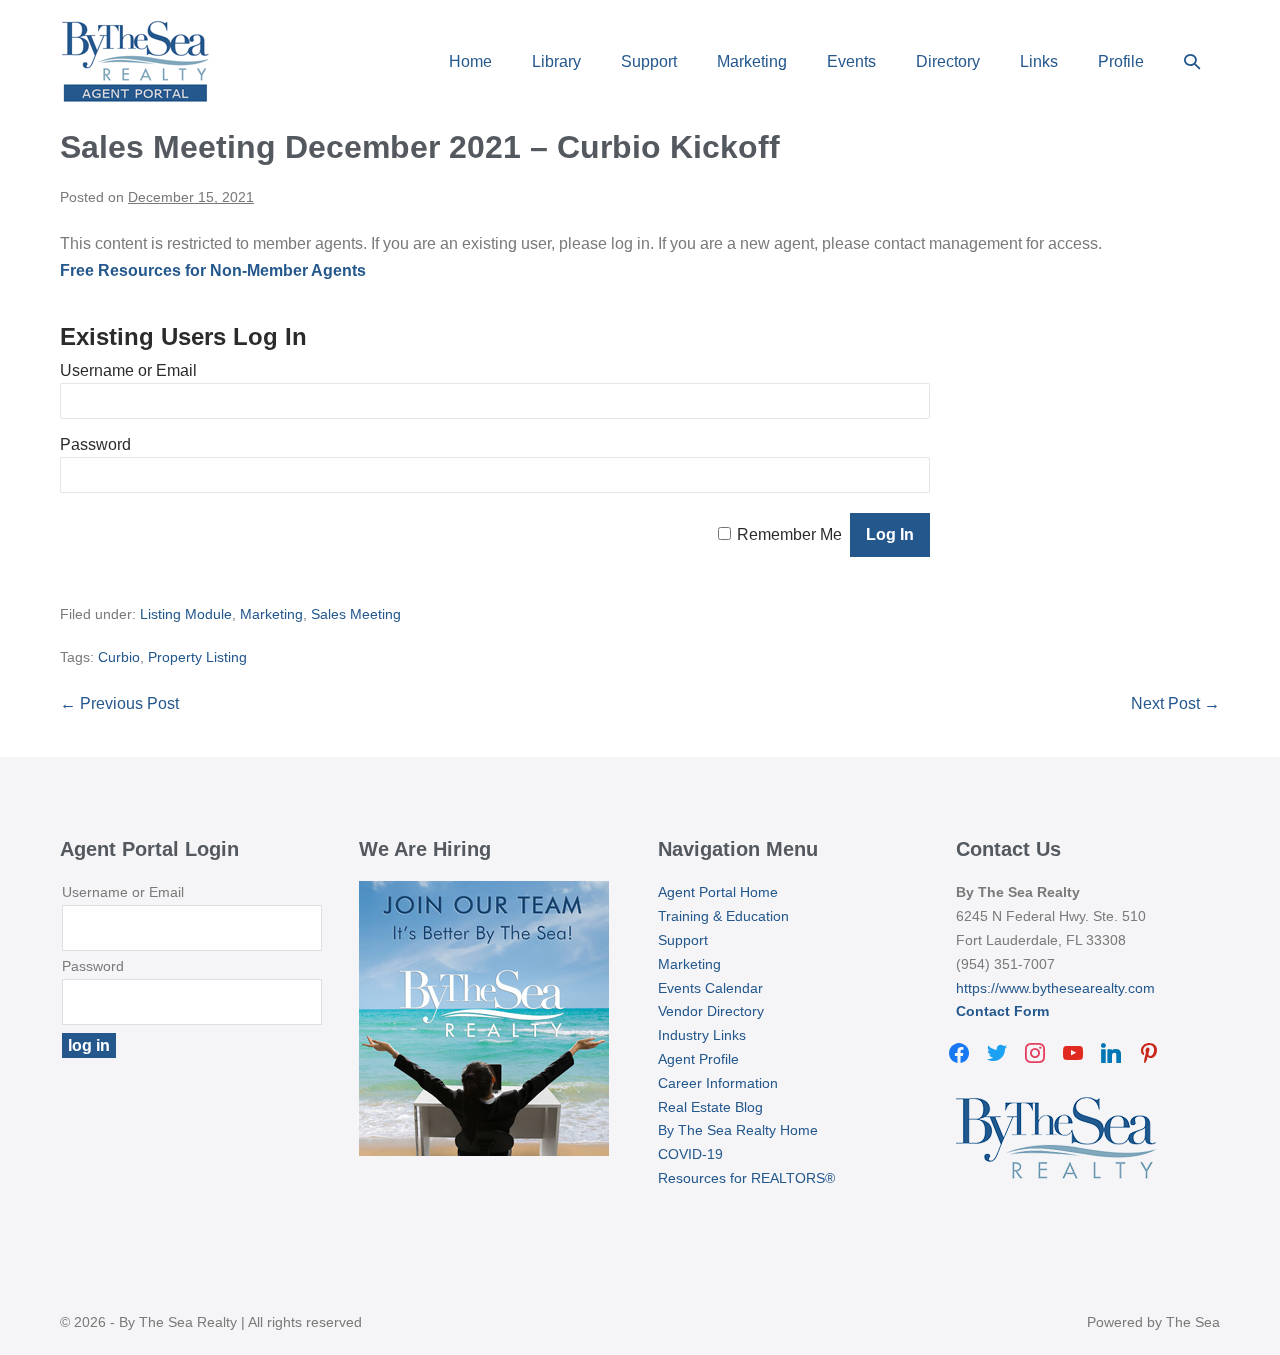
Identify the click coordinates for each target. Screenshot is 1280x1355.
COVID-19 (690, 1154)
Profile (1121, 61)
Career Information (718, 1083)
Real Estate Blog (710, 1107)
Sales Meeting (356, 614)
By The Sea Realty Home (738, 1130)
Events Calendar (710, 988)
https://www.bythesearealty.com (1055, 988)
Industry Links (702, 1035)
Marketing (752, 61)
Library (556, 61)
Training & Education (723, 916)
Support (649, 61)
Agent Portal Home (718, 892)
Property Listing (197, 657)
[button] (1192, 61)
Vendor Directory (711, 1011)
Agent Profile (698, 1059)
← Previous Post (119, 703)
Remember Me (789, 534)
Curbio (119, 657)
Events (851, 61)
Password (95, 444)
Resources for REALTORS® (746, 1178)
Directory (948, 61)
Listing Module (186, 614)
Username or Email (128, 370)
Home (470, 61)
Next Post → (1175, 703)
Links (1039, 61)
